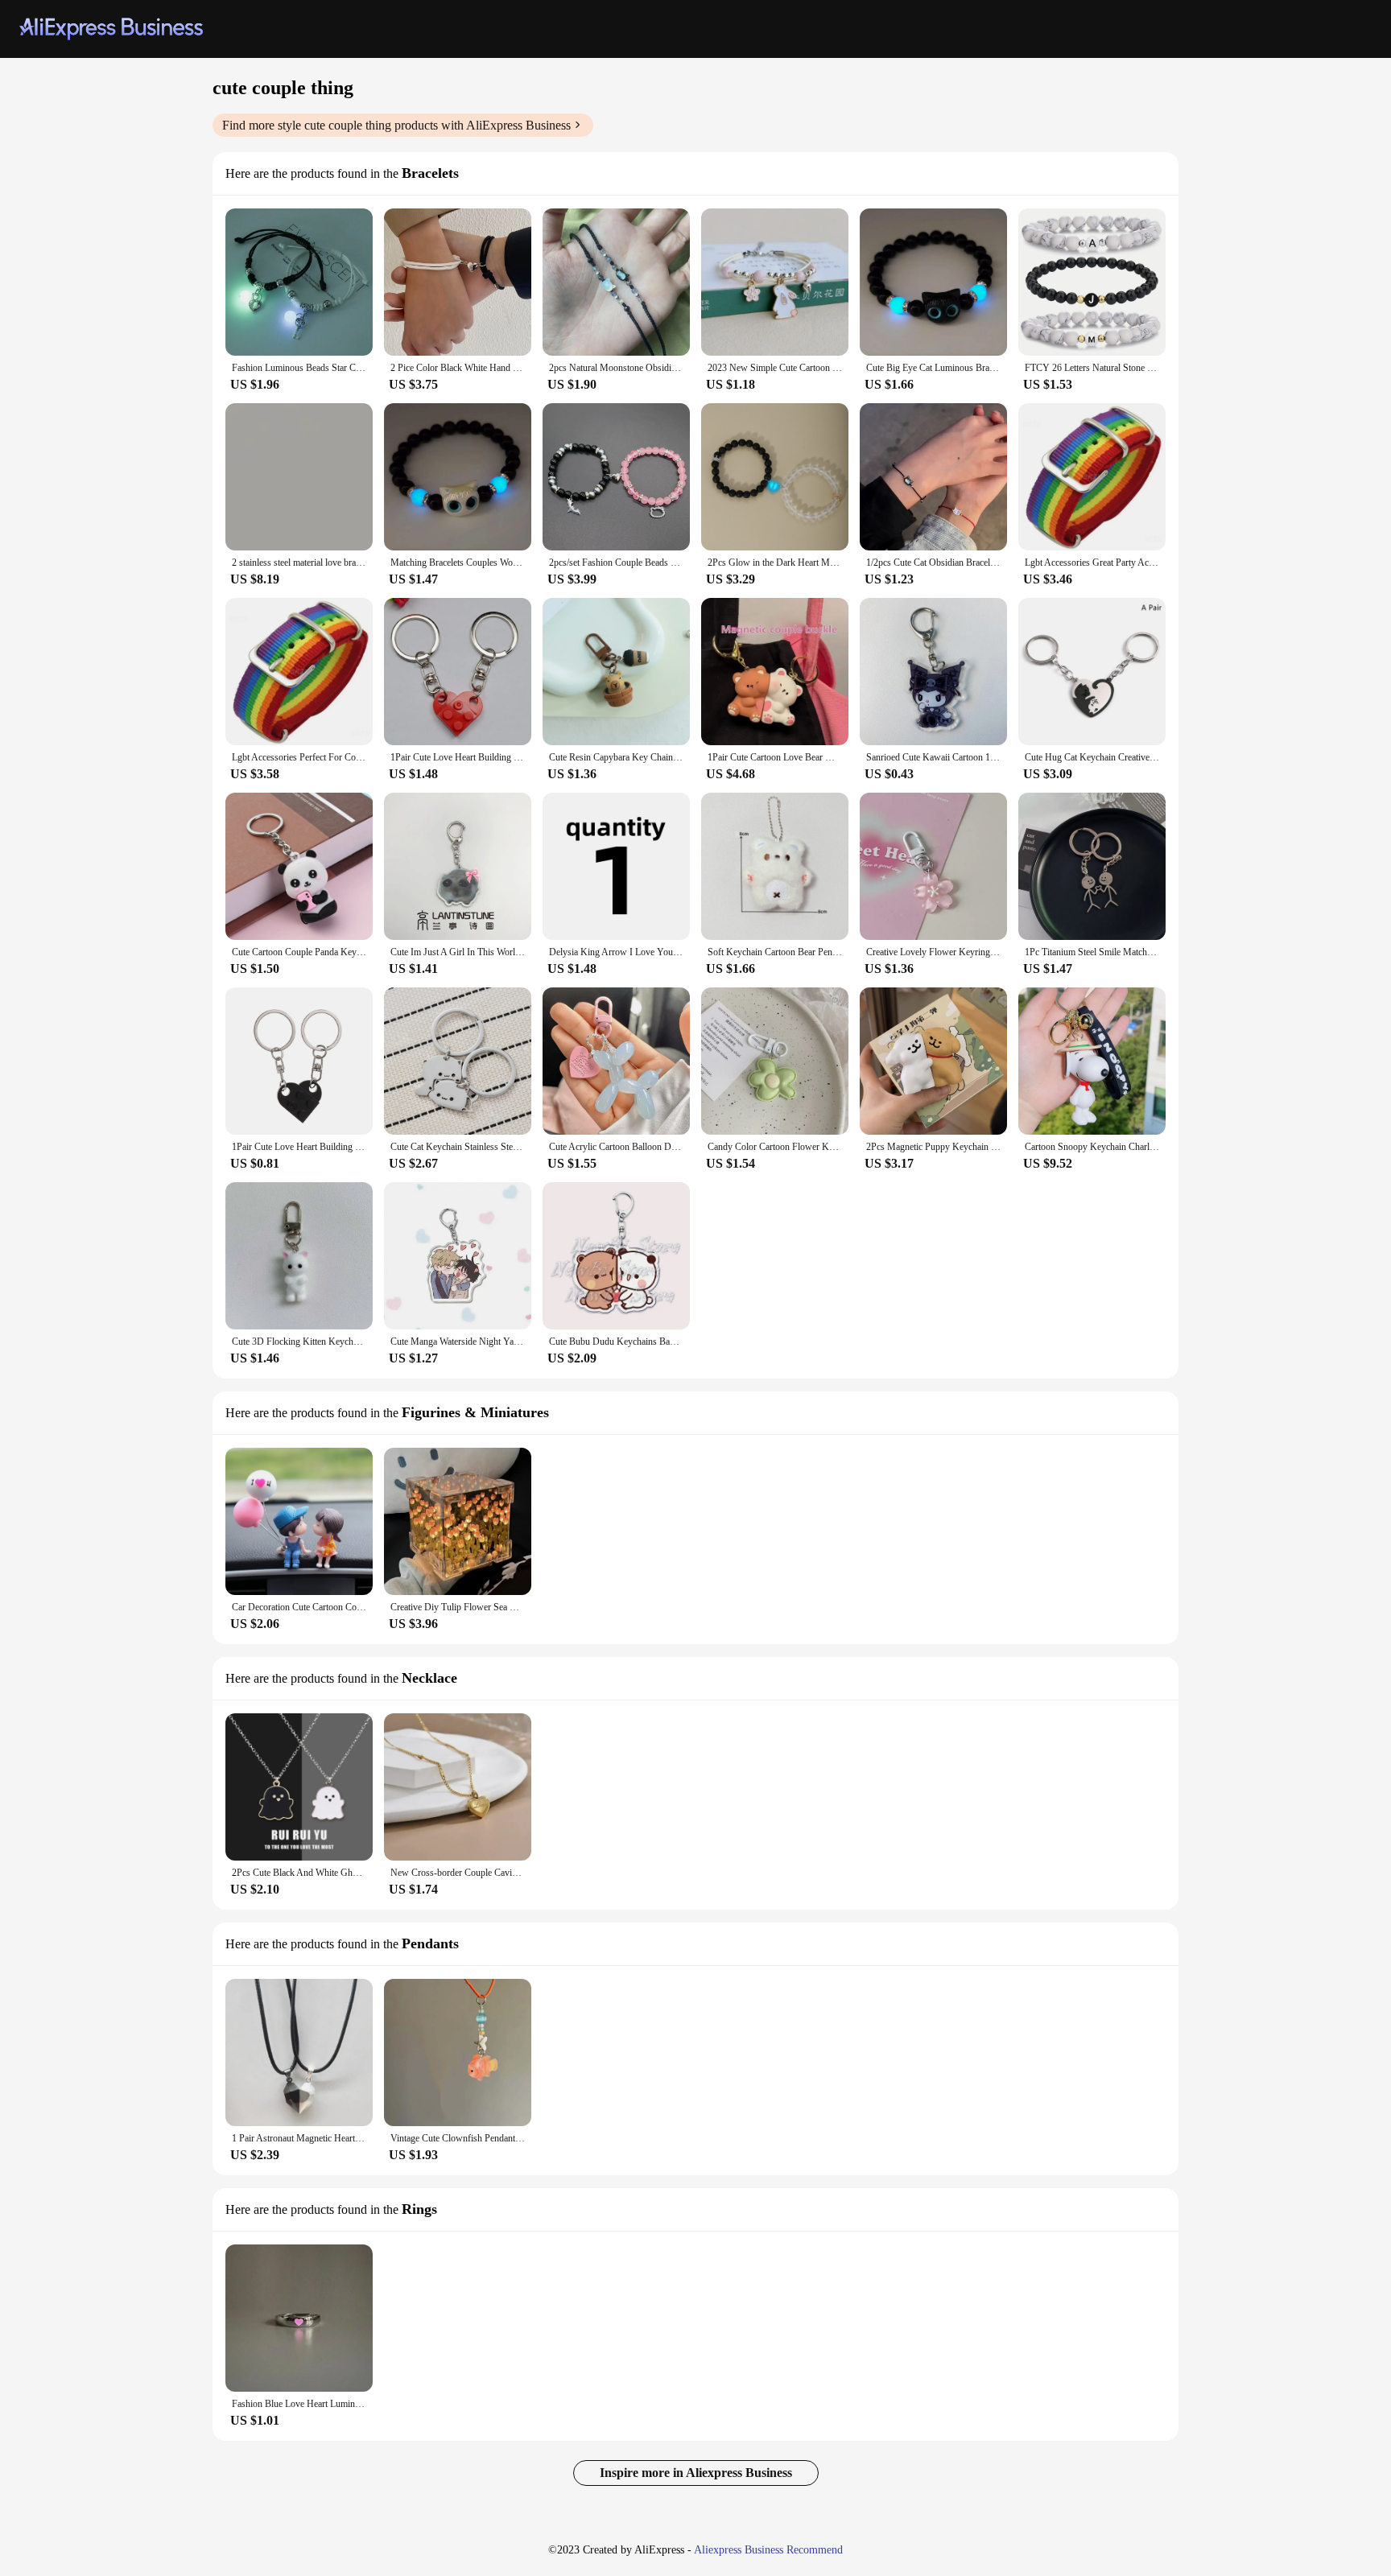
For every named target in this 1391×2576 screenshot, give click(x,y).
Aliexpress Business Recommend (768, 2550)
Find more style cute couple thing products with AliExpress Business (396, 125)
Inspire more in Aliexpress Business (696, 2473)
